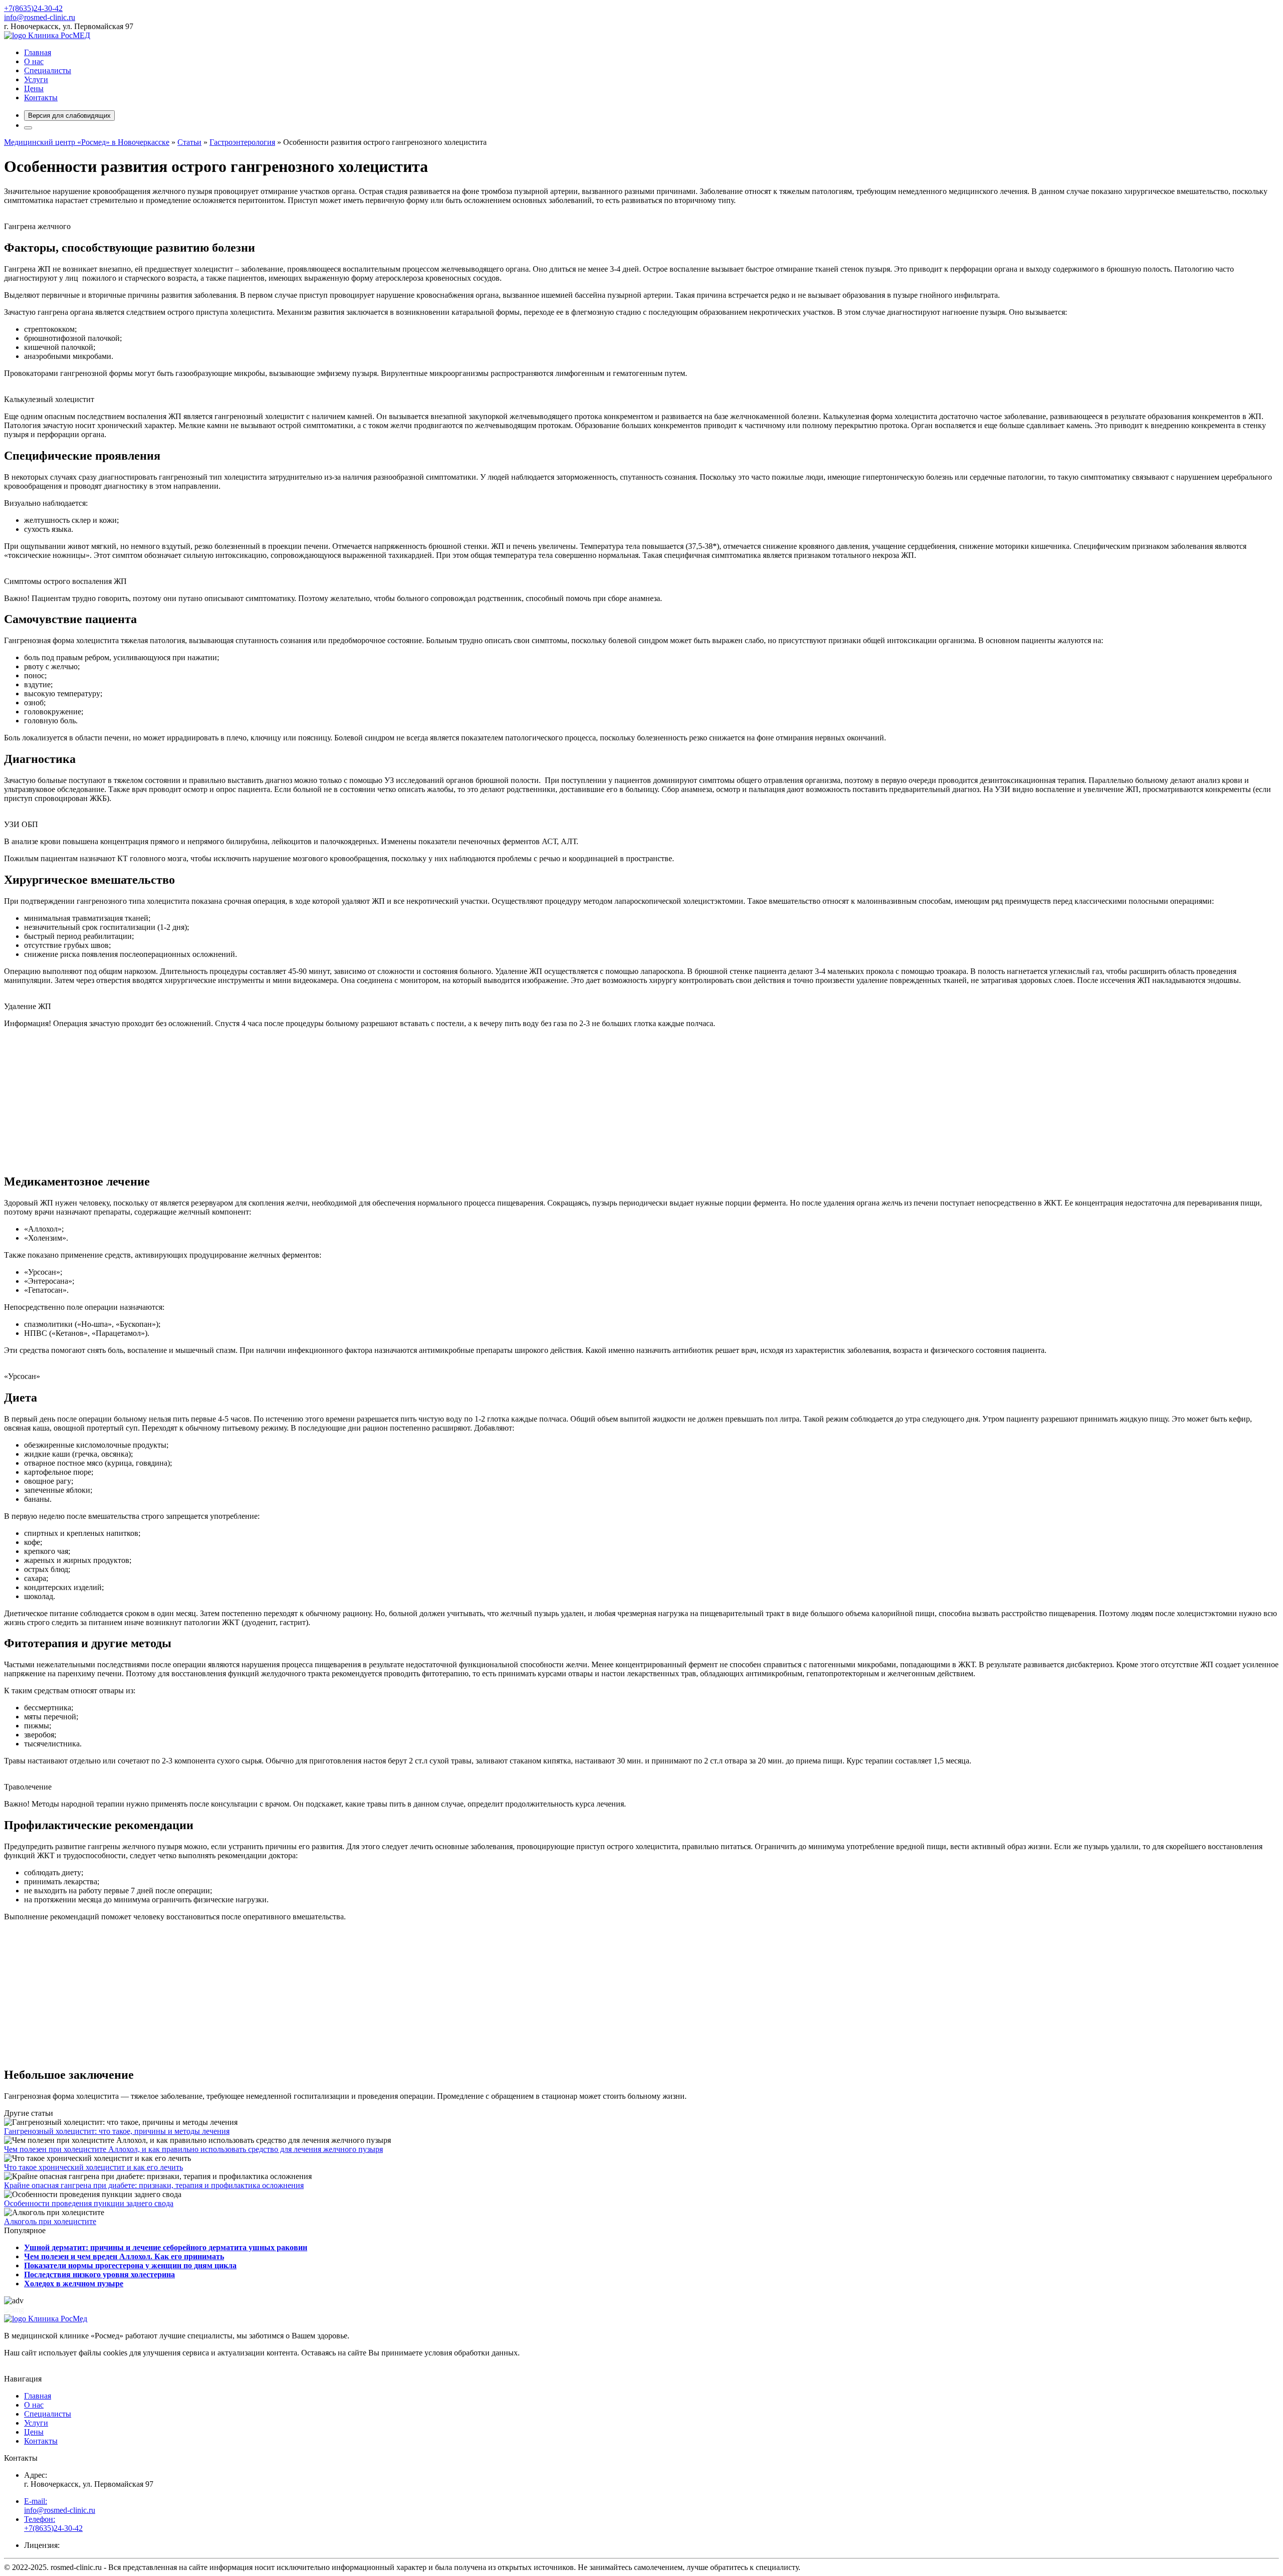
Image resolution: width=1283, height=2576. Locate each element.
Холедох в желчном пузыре (74, 2284)
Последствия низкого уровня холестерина (99, 2274)
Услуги (36, 79)
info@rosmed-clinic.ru (40, 17)
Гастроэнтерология (242, 142)
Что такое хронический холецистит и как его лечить (93, 2167)
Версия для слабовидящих (69, 116)
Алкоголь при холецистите (50, 2221)
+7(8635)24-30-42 (33, 8)
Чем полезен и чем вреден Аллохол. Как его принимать (124, 2256)
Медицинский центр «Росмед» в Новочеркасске (87, 142)
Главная (38, 52)
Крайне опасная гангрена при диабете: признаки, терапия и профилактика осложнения (154, 2185)
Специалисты (48, 70)
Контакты (41, 97)
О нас (34, 61)
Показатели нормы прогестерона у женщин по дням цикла (130, 2265)
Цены (34, 88)
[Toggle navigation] (28, 128)
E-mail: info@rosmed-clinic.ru (60, 2506)
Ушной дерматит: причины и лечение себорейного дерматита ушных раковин (166, 2247)
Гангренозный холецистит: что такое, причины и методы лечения (117, 2131)
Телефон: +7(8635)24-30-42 (53, 2524)
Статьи (189, 142)
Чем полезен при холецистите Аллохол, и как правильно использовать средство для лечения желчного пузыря (193, 2149)
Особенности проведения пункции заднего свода (89, 2203)
